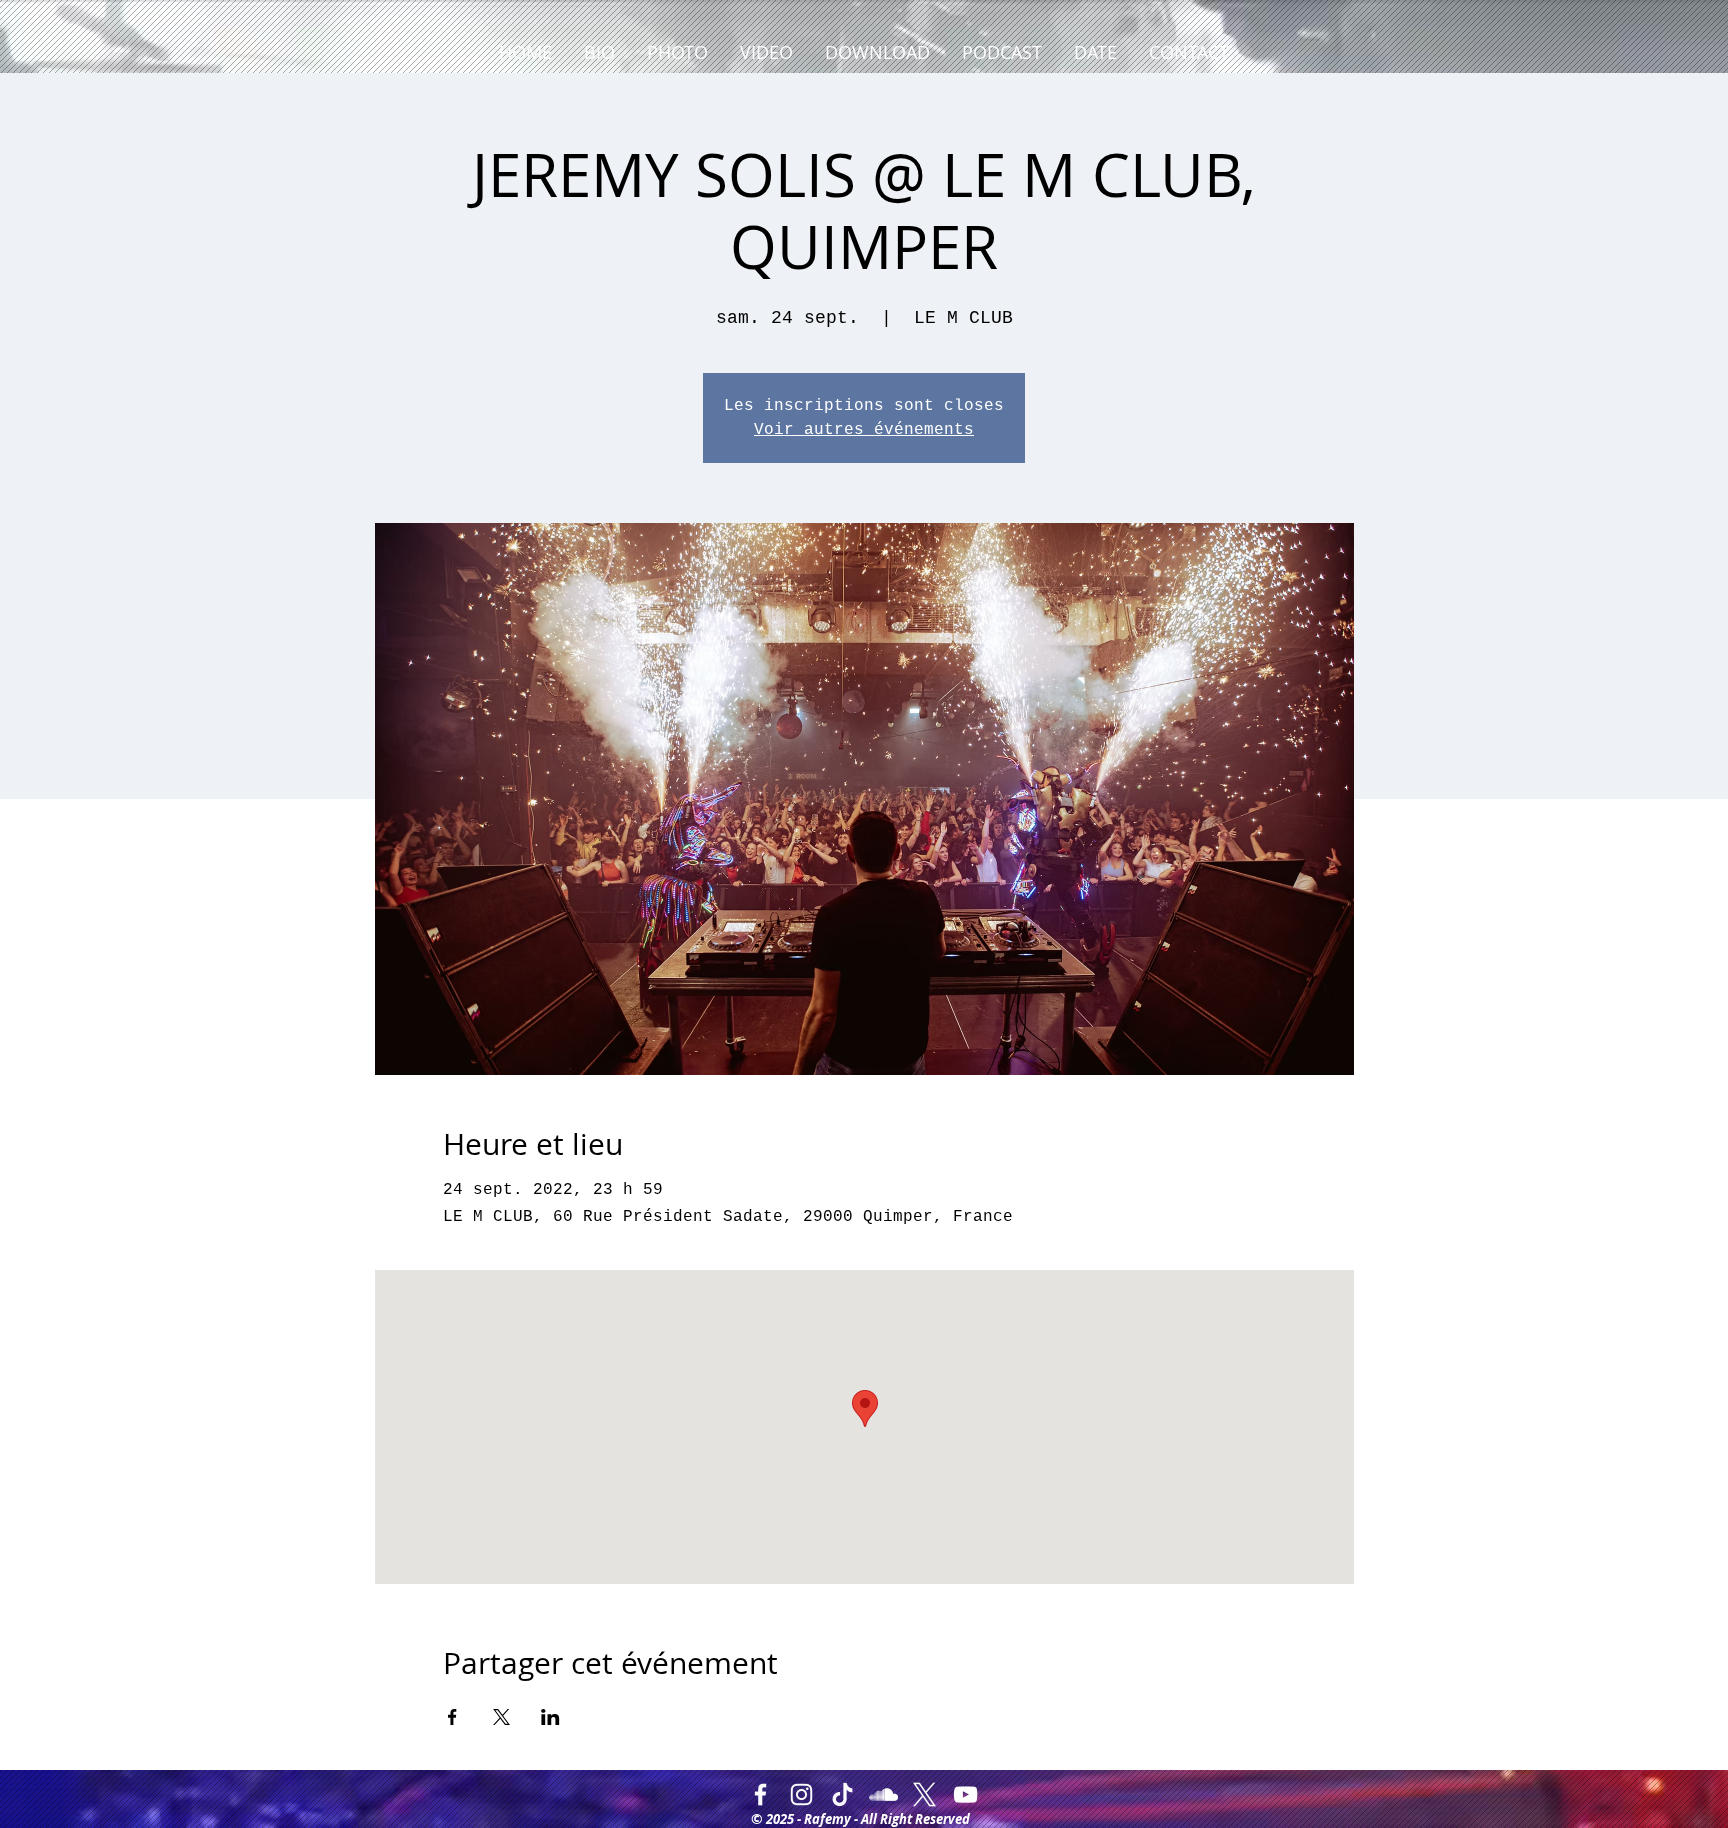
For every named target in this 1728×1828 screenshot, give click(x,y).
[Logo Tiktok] (842, 1794)
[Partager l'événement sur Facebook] (452, 1717)
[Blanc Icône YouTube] (965, 1794)
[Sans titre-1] (924, 1794)
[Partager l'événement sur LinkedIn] (550, 1717)
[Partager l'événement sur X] (501, 1717)
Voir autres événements (864, 430)
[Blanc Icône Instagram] (801, 1794)
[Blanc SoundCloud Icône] (883, 1794)
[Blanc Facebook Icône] (760, 1794)
